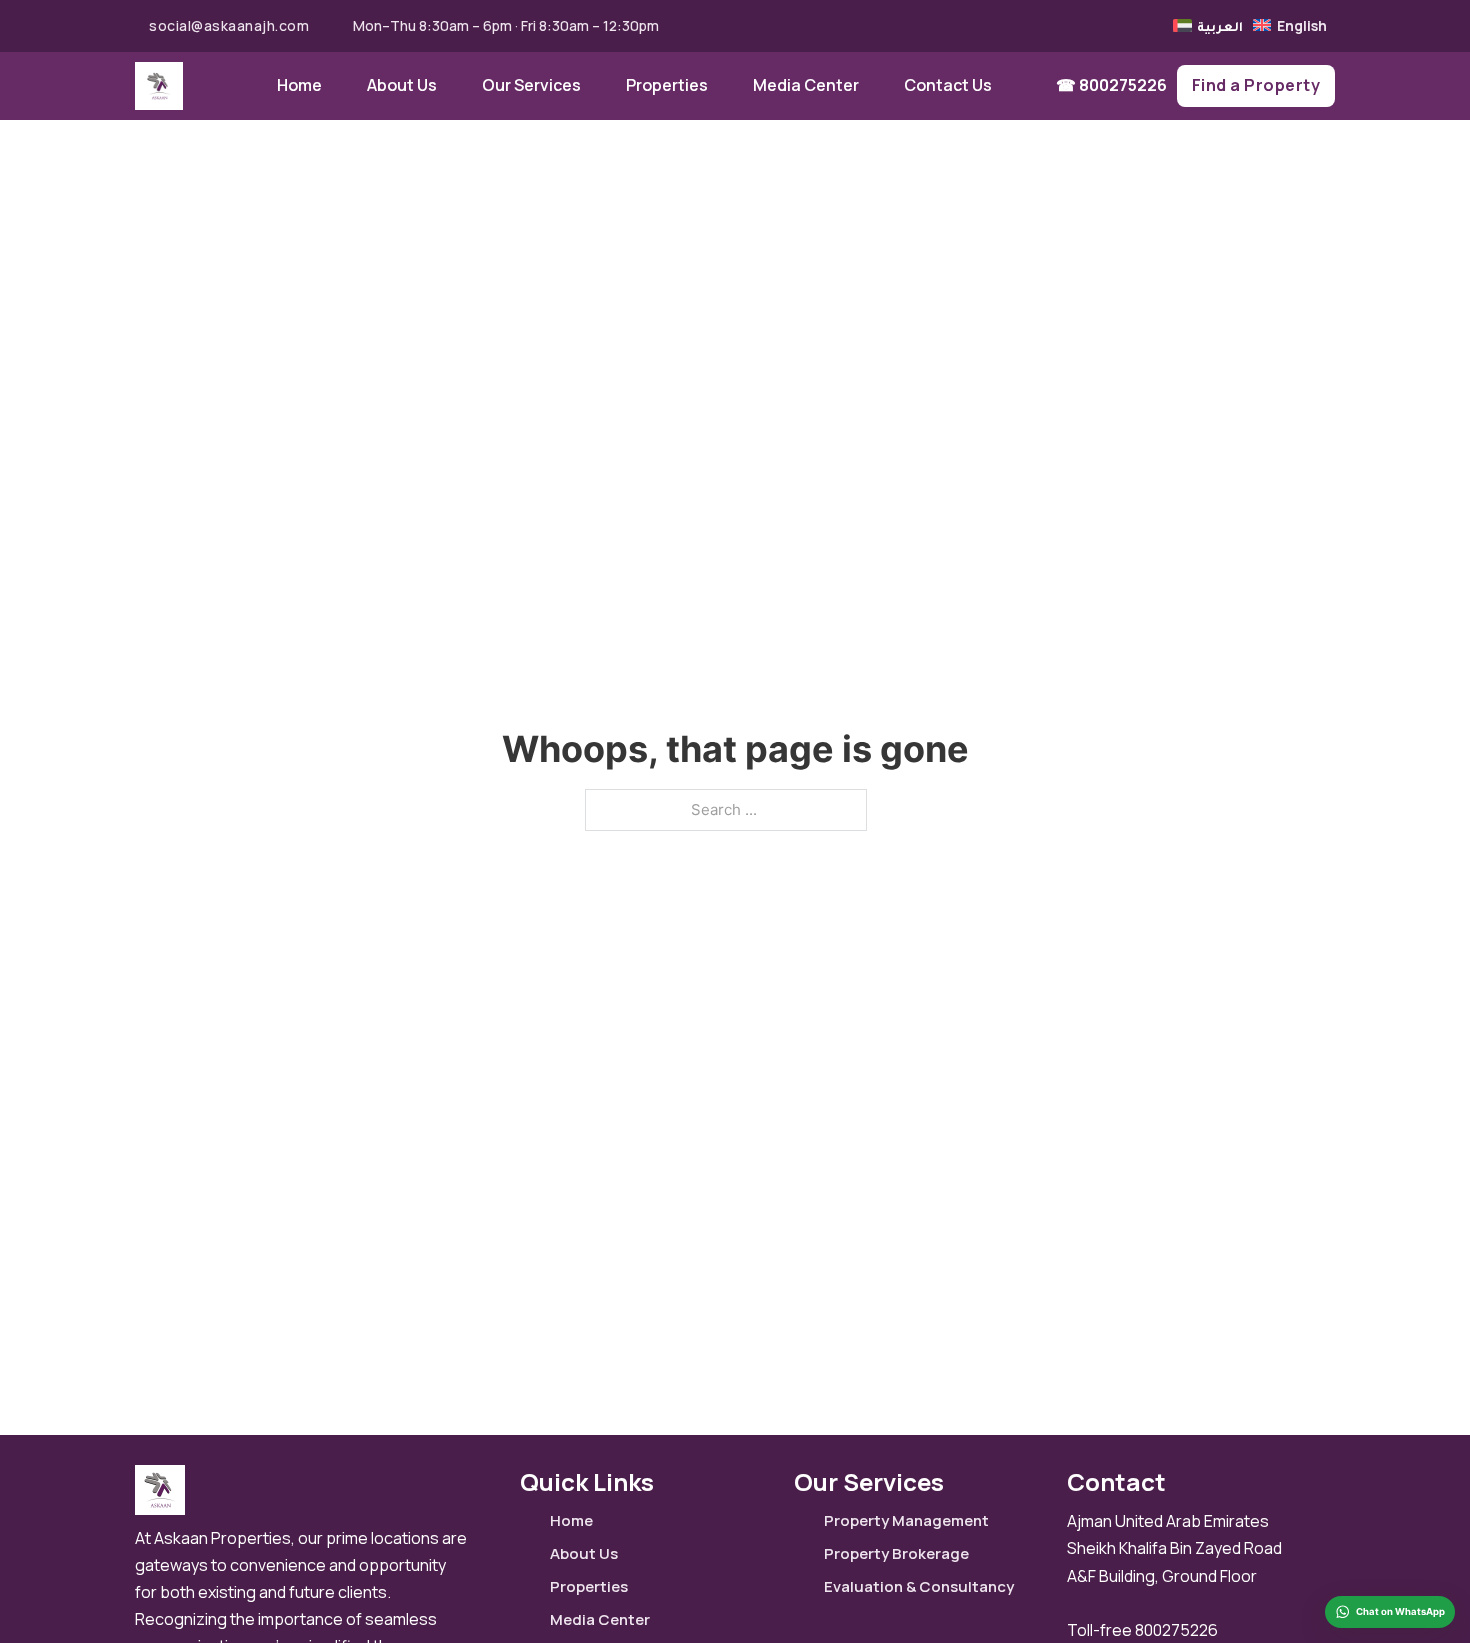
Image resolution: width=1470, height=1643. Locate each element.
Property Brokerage (896, 1553)
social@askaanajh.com (229, 25)
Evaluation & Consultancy (919, 1586)
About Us (402, 85)
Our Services (531, 85)
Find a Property (1256, 85)
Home (299, 85)
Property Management (906, 1520)
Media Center (806, 85)
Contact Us (948, 85)
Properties (667, 85)
